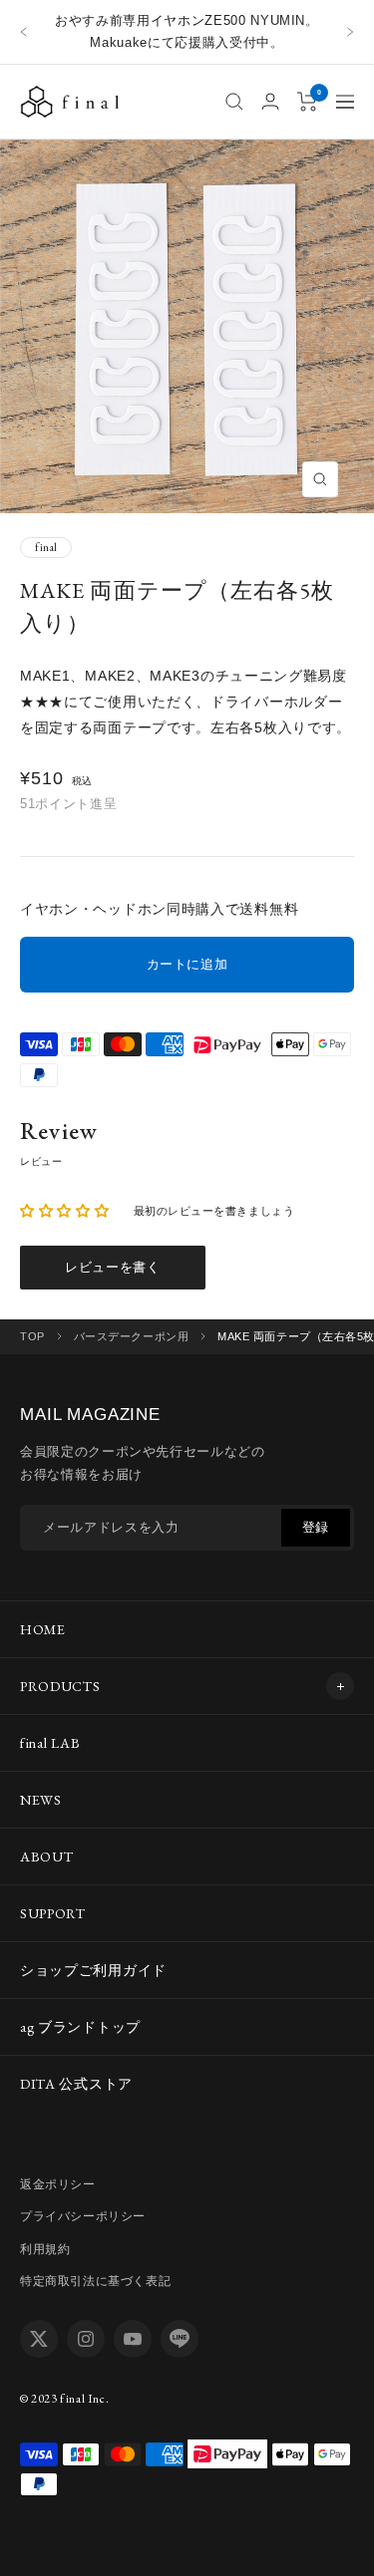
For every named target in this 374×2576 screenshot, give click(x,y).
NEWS (41, 1800)
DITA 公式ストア (76, 2084)
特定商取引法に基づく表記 (95, 2281)
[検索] (234, 102)
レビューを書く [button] (113, 1267)
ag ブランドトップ (80, 2027)
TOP (32, 1336)
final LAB (50, 1743)
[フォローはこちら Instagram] (86, 2339)
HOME (43, 1629)
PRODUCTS (60, 1686)
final (46, 547)
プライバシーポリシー (83, 2216)
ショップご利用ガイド (93, 1970)
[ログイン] (270, 101)
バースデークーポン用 (132, 1337)
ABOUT (47, 1857)
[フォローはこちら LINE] (180, 2339)
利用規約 (45, 2249)
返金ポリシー (58, 2184)
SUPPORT (53, 1913)
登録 (316, 1527)
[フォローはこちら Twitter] (39, 2339)
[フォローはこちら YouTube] (133, 2339)
